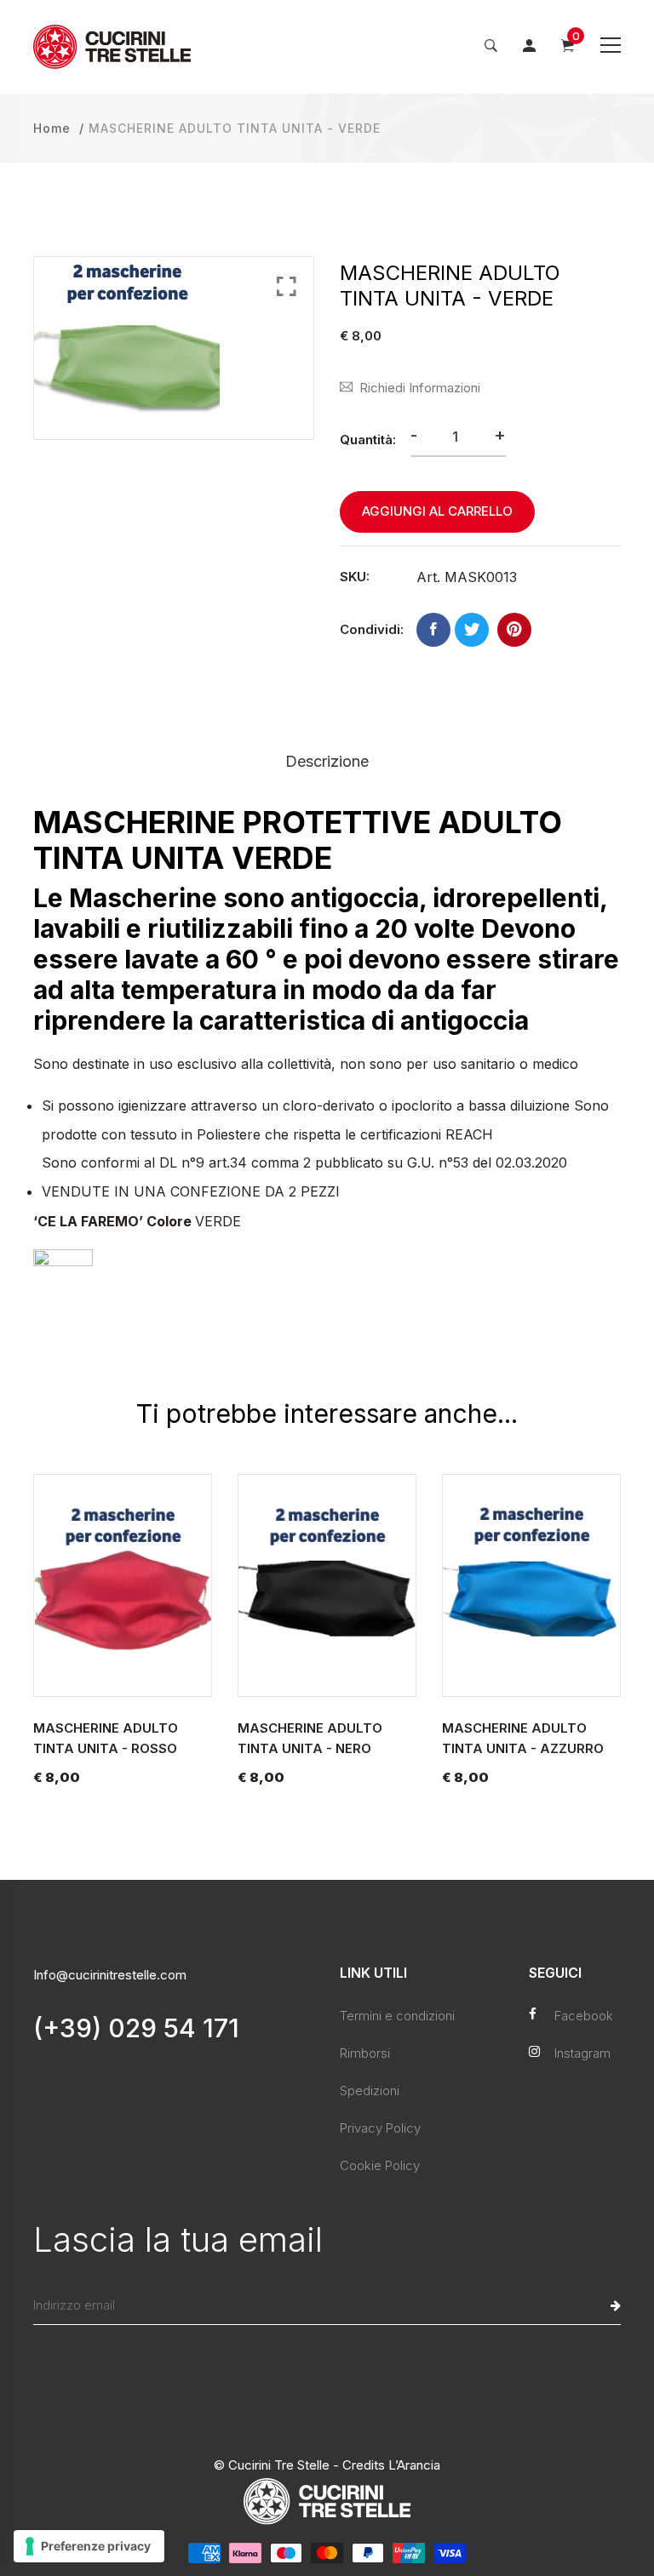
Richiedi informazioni (420, 388)
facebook (584, 2016)
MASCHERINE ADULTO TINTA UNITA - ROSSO (106, 1738)
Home (52, 128)
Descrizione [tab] (327, 761)
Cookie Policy (380, 2165)
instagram (582, 2053)
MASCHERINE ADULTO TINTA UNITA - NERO (310, 1738)
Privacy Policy (380, 2128)
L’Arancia (414, 2465)
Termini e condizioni (397, 2016)
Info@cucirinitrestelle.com (110, 1975)
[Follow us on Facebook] (433, 630)
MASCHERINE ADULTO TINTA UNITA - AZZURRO (523, 1738)
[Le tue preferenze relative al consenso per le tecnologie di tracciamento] (89, 2546)
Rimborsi (365, 2053)
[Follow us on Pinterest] (514, 630)
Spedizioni (370, 2091)
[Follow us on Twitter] (472, 630)
